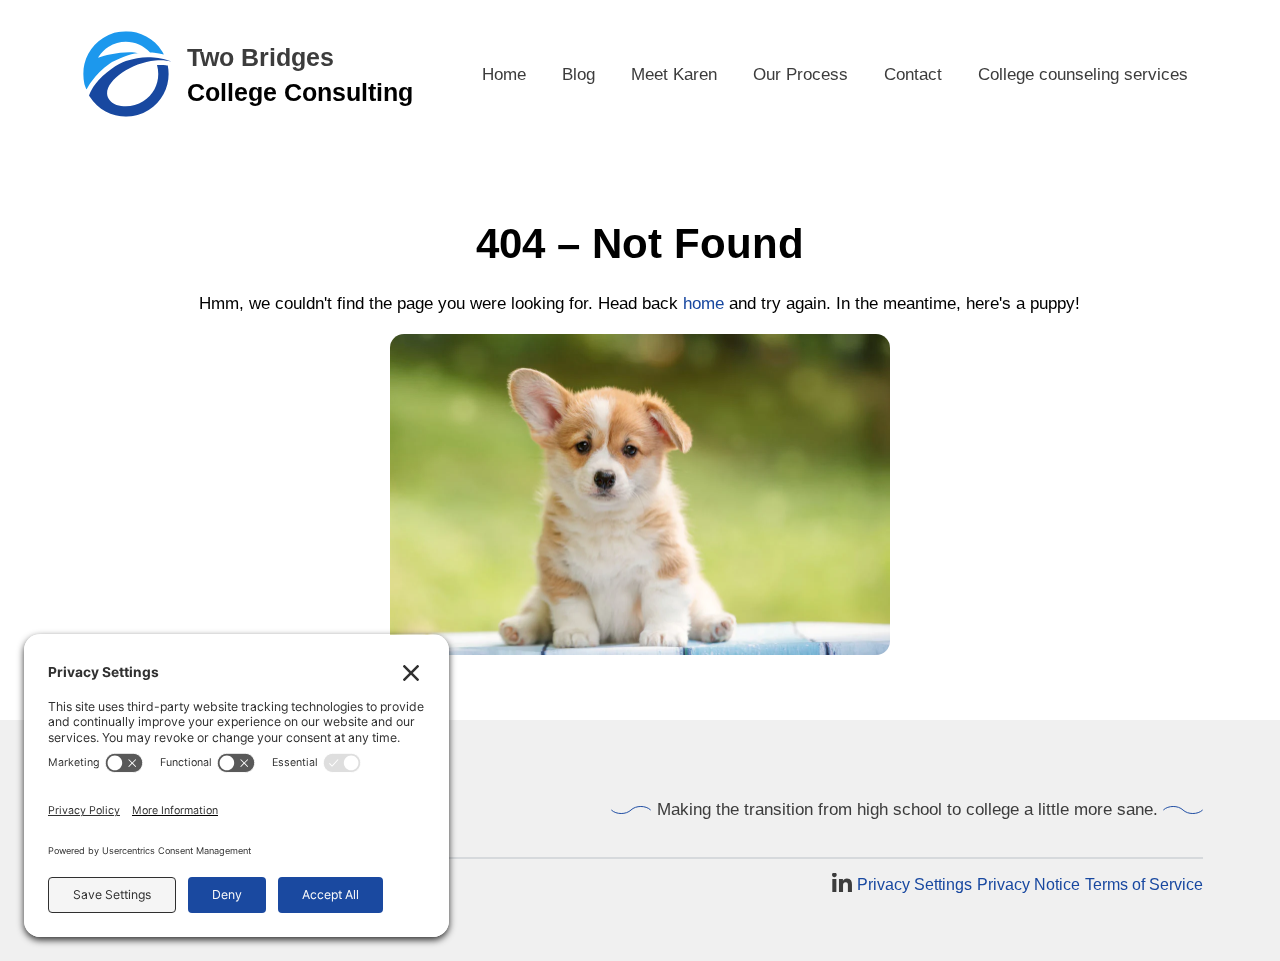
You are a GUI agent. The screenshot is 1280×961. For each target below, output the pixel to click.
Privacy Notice (1028, 884)
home (703, 303)
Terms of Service (1144, 884)
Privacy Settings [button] (914, 884)
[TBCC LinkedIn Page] (842, 884)
